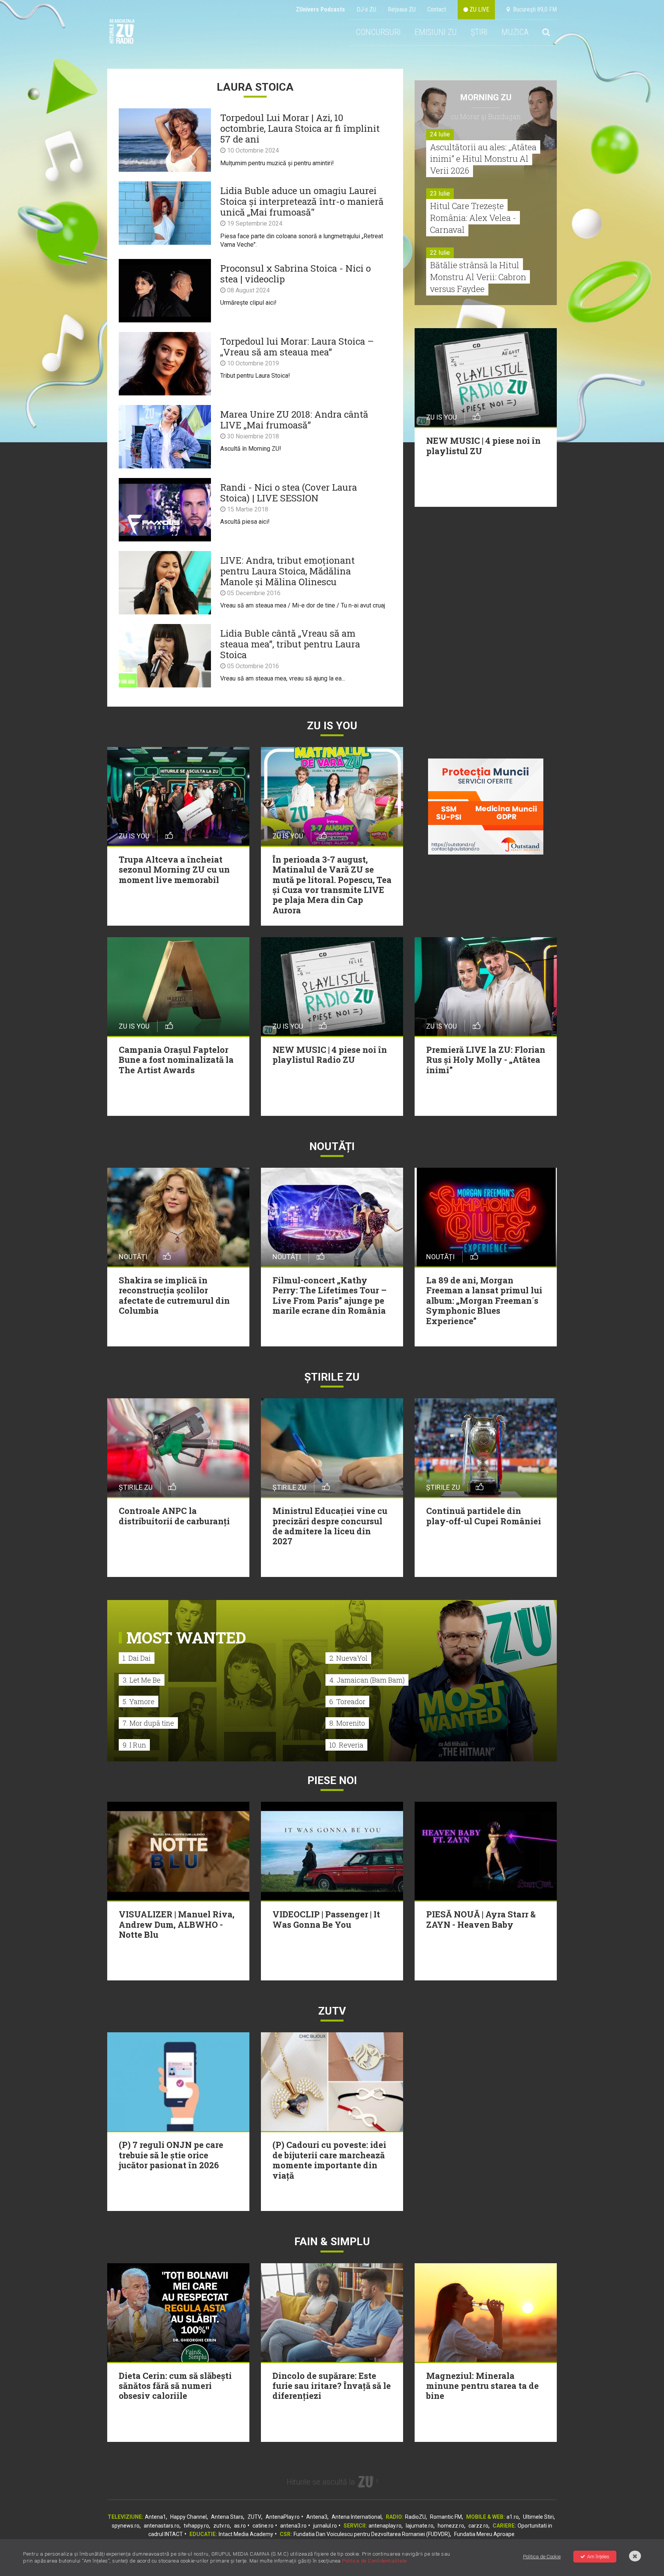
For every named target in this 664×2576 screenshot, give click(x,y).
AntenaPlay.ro (283, 2517)
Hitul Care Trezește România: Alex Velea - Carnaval (473, 218)
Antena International (357, 2517)
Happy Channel (188, 2517)
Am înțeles (598, 2557)
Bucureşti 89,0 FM (533, 9)
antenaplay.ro (385, 2526)
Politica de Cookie (542, 2557)
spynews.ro (126, 2526)
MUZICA (515, 32)
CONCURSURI (378, 32)
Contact (437, 9)
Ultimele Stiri (538, 2517)
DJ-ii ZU (366, 9)
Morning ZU (486, 97)
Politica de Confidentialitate (374, 2561)
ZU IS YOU (332, 726)
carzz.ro (478, 2526)
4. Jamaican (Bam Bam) (367, 1680)
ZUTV (254, 2517)
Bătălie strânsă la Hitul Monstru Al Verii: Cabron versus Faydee (478, 277)
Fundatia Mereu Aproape (484, 2534)
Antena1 (155, 2517)
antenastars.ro (162, 2526)
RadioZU (415, 2517)
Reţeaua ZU (402, 9)
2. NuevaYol (348, 1658)
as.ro (240, 2526)
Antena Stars (227, 2517)
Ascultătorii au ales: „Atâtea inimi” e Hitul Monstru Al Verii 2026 (483, 159)
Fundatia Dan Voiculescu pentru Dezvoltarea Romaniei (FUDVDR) (372, 2534)
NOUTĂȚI (332, 1146)
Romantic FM (446, 2517)
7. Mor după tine (148, 1723)
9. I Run (134, 1745)
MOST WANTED (186, 1637)
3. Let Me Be (142, 1680)
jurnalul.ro (325, 2526)
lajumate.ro (420, 2526)
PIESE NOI (332, 1780)
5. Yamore (139, 1701)
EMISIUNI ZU (436, 32)
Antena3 (317, 2517)
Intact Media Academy (246, 2534)
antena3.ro (293, 2526)
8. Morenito (347, 1723)
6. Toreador (347, 1701)
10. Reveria (346, 1745)
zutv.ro (222, 2526)
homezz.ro (451, 2526)
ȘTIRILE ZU (332, 1377)
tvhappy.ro (196, 2526)
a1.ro (513, 2517)
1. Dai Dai (137, 1658)
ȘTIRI (479, 32)
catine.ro (263, 2526)
